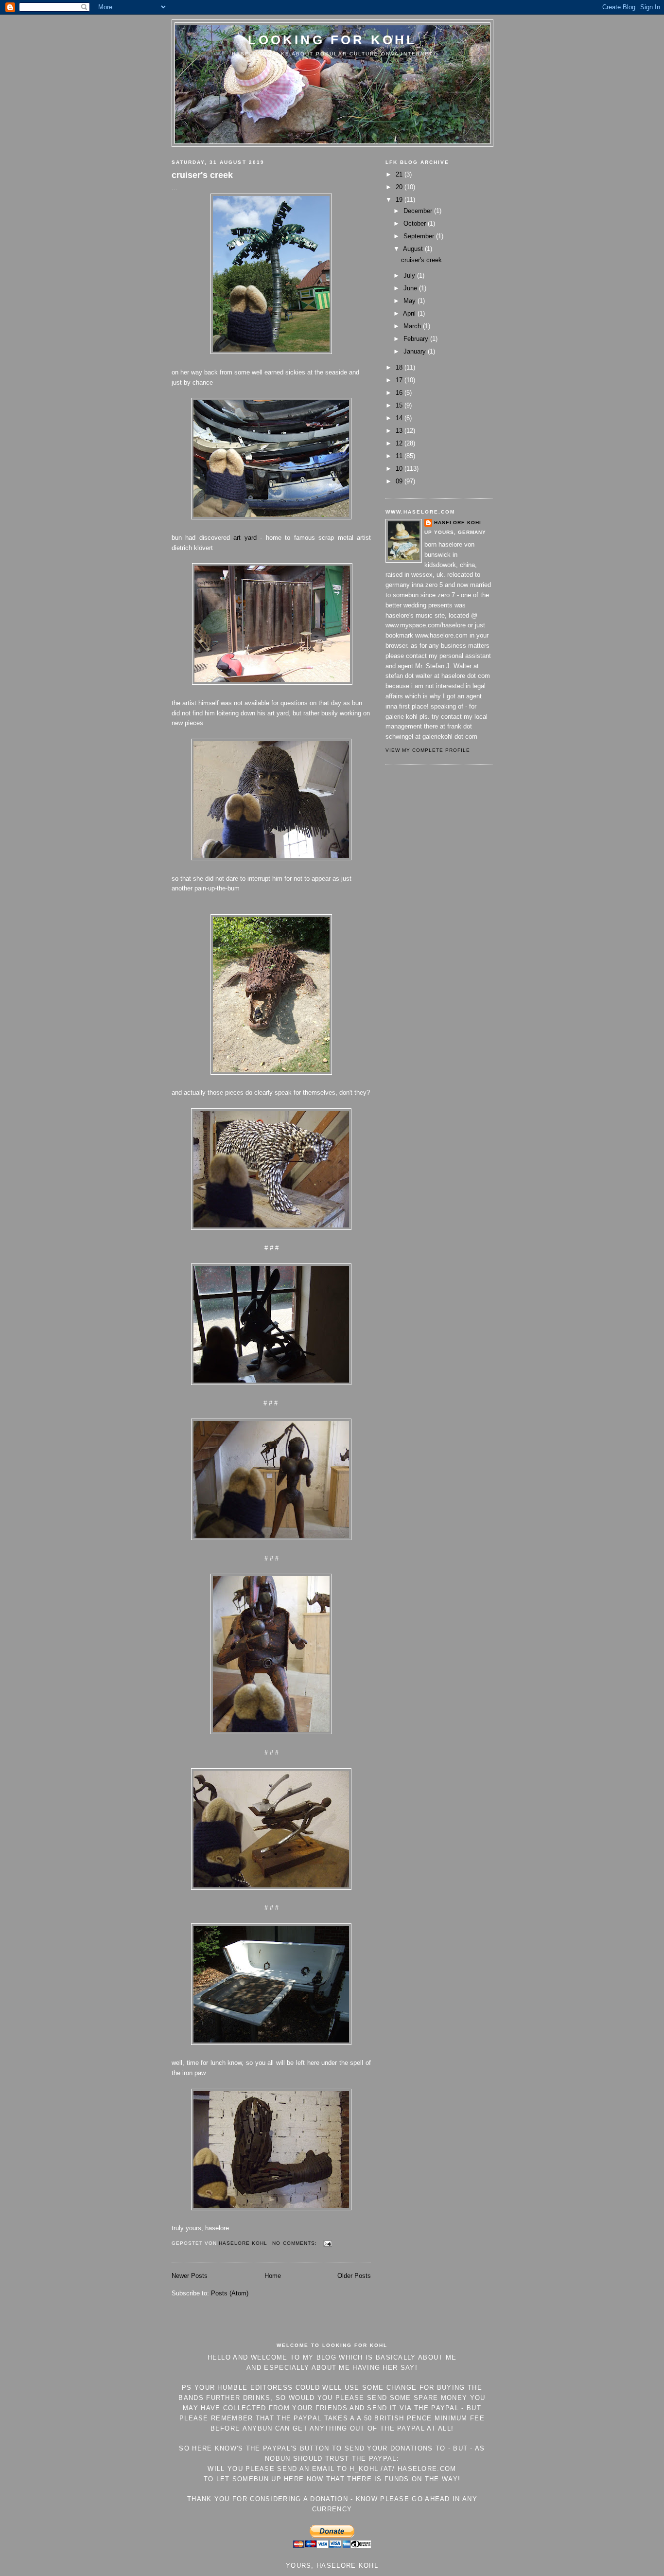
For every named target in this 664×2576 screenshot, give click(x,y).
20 (400, 187)
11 (400, 456)
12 (400, 443)
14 (400, 418)
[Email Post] (327, 2243)
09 (400, 481)
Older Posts (354, 2276)
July (410, 275)
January (416, 351)
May (411, 301)
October (416, 223)
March (413, 326)
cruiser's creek (202, 175)
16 (400, 393)
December (419, 211)
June (411, 288)
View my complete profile (428, 750)
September (420, 236)
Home (273, 2276)
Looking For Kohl (332, 40)
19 (400, 200)
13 (400, 431)
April (410, 313)
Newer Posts (190, 2276)
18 (400, 367)
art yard (245, 538)
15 (400, 405)
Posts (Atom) (230, 2293)
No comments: (295, 2243)
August (414, 249)
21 (400, 174)
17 (400, 380)
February (417, 339)
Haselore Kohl (458, 523)
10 (400, 469)
